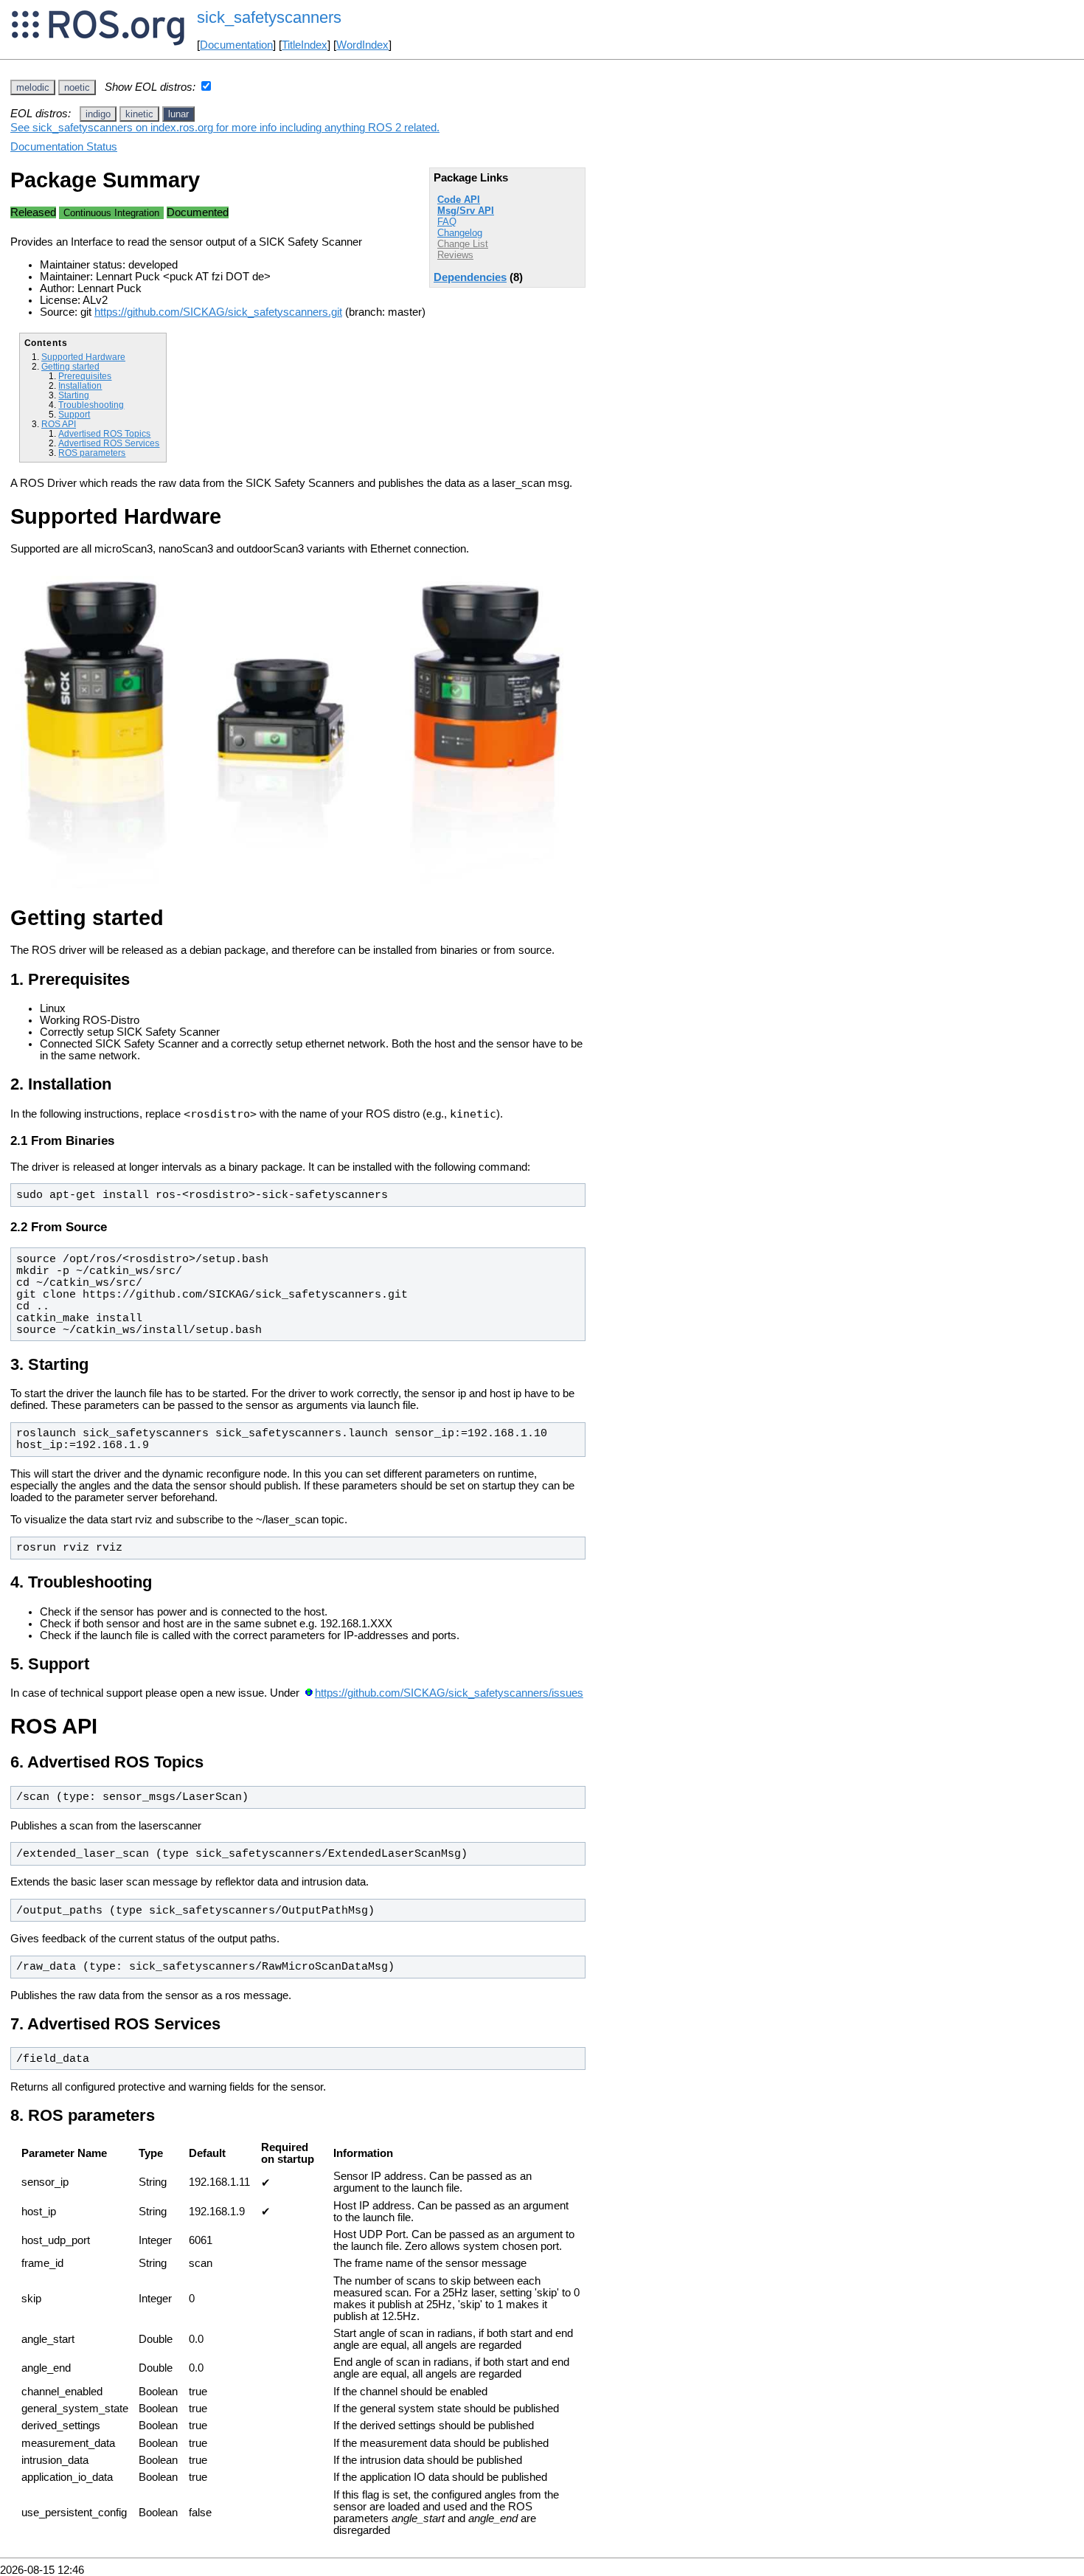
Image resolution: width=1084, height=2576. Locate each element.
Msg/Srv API (466, 211)
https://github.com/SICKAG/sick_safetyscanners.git (218, 312)
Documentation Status (64, 147)
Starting (74, 395)
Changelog (460, 233)
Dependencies (470, 277)
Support (74, 414)
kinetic (139, 114)
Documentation (236, 45)
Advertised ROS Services (109, 443)
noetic (77, 87)
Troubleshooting (91, 405)
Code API (459, 200)
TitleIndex (305, 45)
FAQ (447, 222)
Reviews (455, 255)
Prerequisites (85, 376)
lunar (178, 114)
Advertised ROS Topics (104, 433)
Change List (463, 244)
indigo (98, 114)
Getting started (70, 366)
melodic (33, 87)
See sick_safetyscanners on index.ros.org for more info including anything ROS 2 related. (225, 128)
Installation (80, 385)
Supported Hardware (83, 357)
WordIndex (362, 45)
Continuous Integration (111, 213)
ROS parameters (92, 453)
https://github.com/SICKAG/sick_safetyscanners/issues (449, 1693)
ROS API (59, 424)
